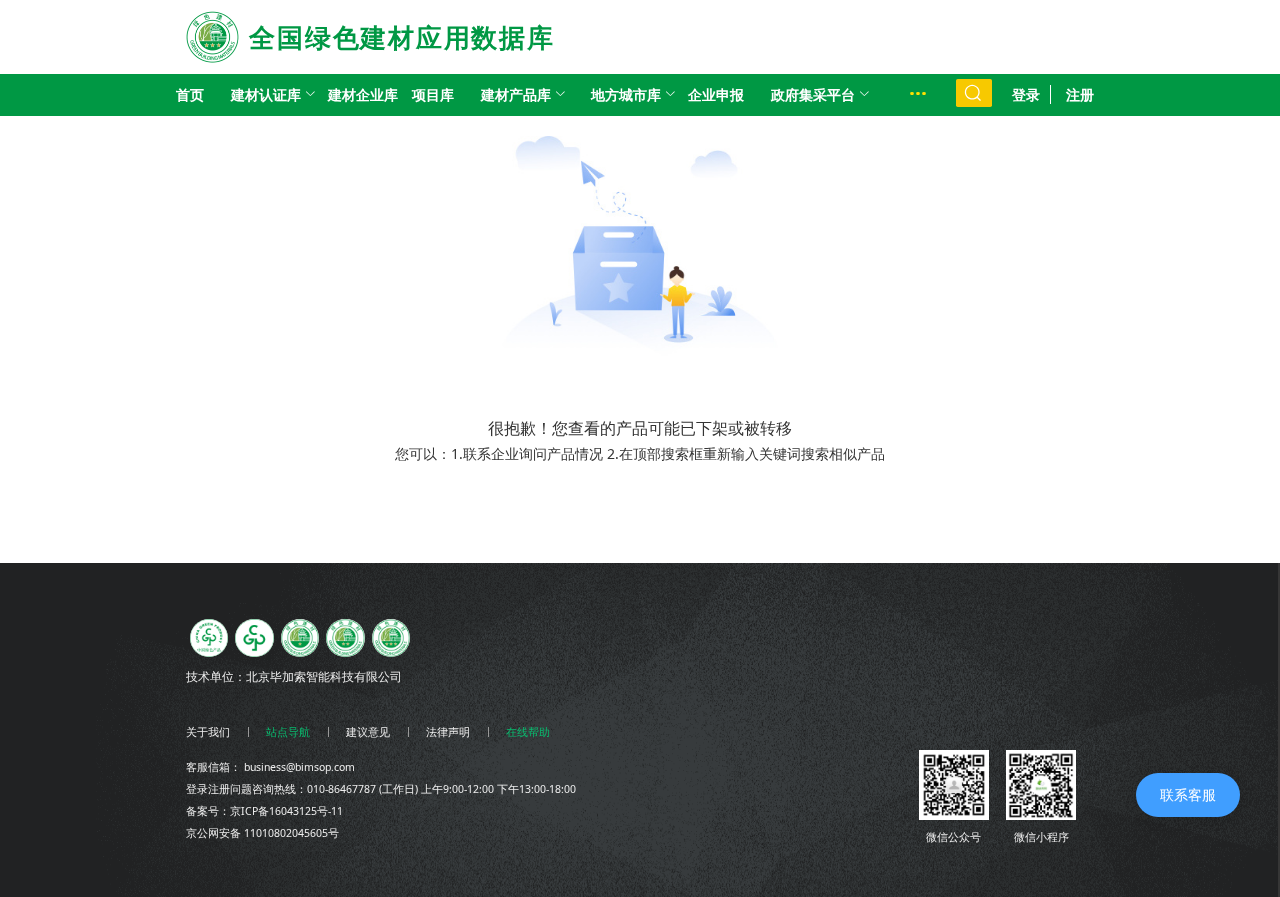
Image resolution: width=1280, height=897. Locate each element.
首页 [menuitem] (190, 94)
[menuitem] (266, 95)
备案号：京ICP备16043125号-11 (264, 811)
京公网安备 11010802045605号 (262, 833)
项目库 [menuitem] (433, 94)
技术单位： (216, 676)
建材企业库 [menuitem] (363, 94)
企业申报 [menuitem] (716, 94)
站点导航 (288, 732)
